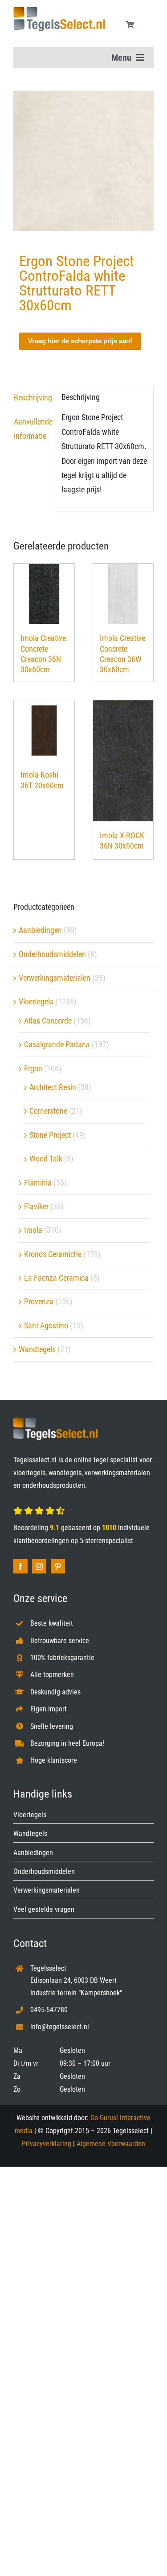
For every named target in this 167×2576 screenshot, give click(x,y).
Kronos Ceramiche (53, 1254)
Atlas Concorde (48, 1021)
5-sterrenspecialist (106, 1541)
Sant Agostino (46, 1325)
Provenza (39, 1301)
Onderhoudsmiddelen (52, 954)
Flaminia (38, 1183)
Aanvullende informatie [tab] (32, 429)
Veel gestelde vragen (44, 1909)
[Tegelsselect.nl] (59, 10)
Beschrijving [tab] (32, 397)
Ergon (33, 1068)
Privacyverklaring (47, 2144)
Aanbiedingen (40, 930)
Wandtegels (37, 1349)
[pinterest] (58, 1566)
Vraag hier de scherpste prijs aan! (80, 341)
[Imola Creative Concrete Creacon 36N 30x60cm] (44, 594)
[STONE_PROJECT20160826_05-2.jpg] (83, 161)
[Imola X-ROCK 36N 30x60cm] (123, 761)
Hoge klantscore (54, 1760)
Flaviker (36, 1206)
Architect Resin (53, 1087)
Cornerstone (48, 1111)
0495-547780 (49, 2010)
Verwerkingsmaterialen (55, 978)
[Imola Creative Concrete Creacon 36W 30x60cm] (123, 594)
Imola (33, 1230)
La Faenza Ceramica (56, 1278)
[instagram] (39, 1566)
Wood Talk (46, 1159)
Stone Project (50, 1135)
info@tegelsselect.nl (60, 2027)
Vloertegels (36, 1001)
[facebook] (20, 1566)
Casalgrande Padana (57, 1044)
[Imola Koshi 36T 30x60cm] (44, 731)
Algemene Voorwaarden (111, 2144)
